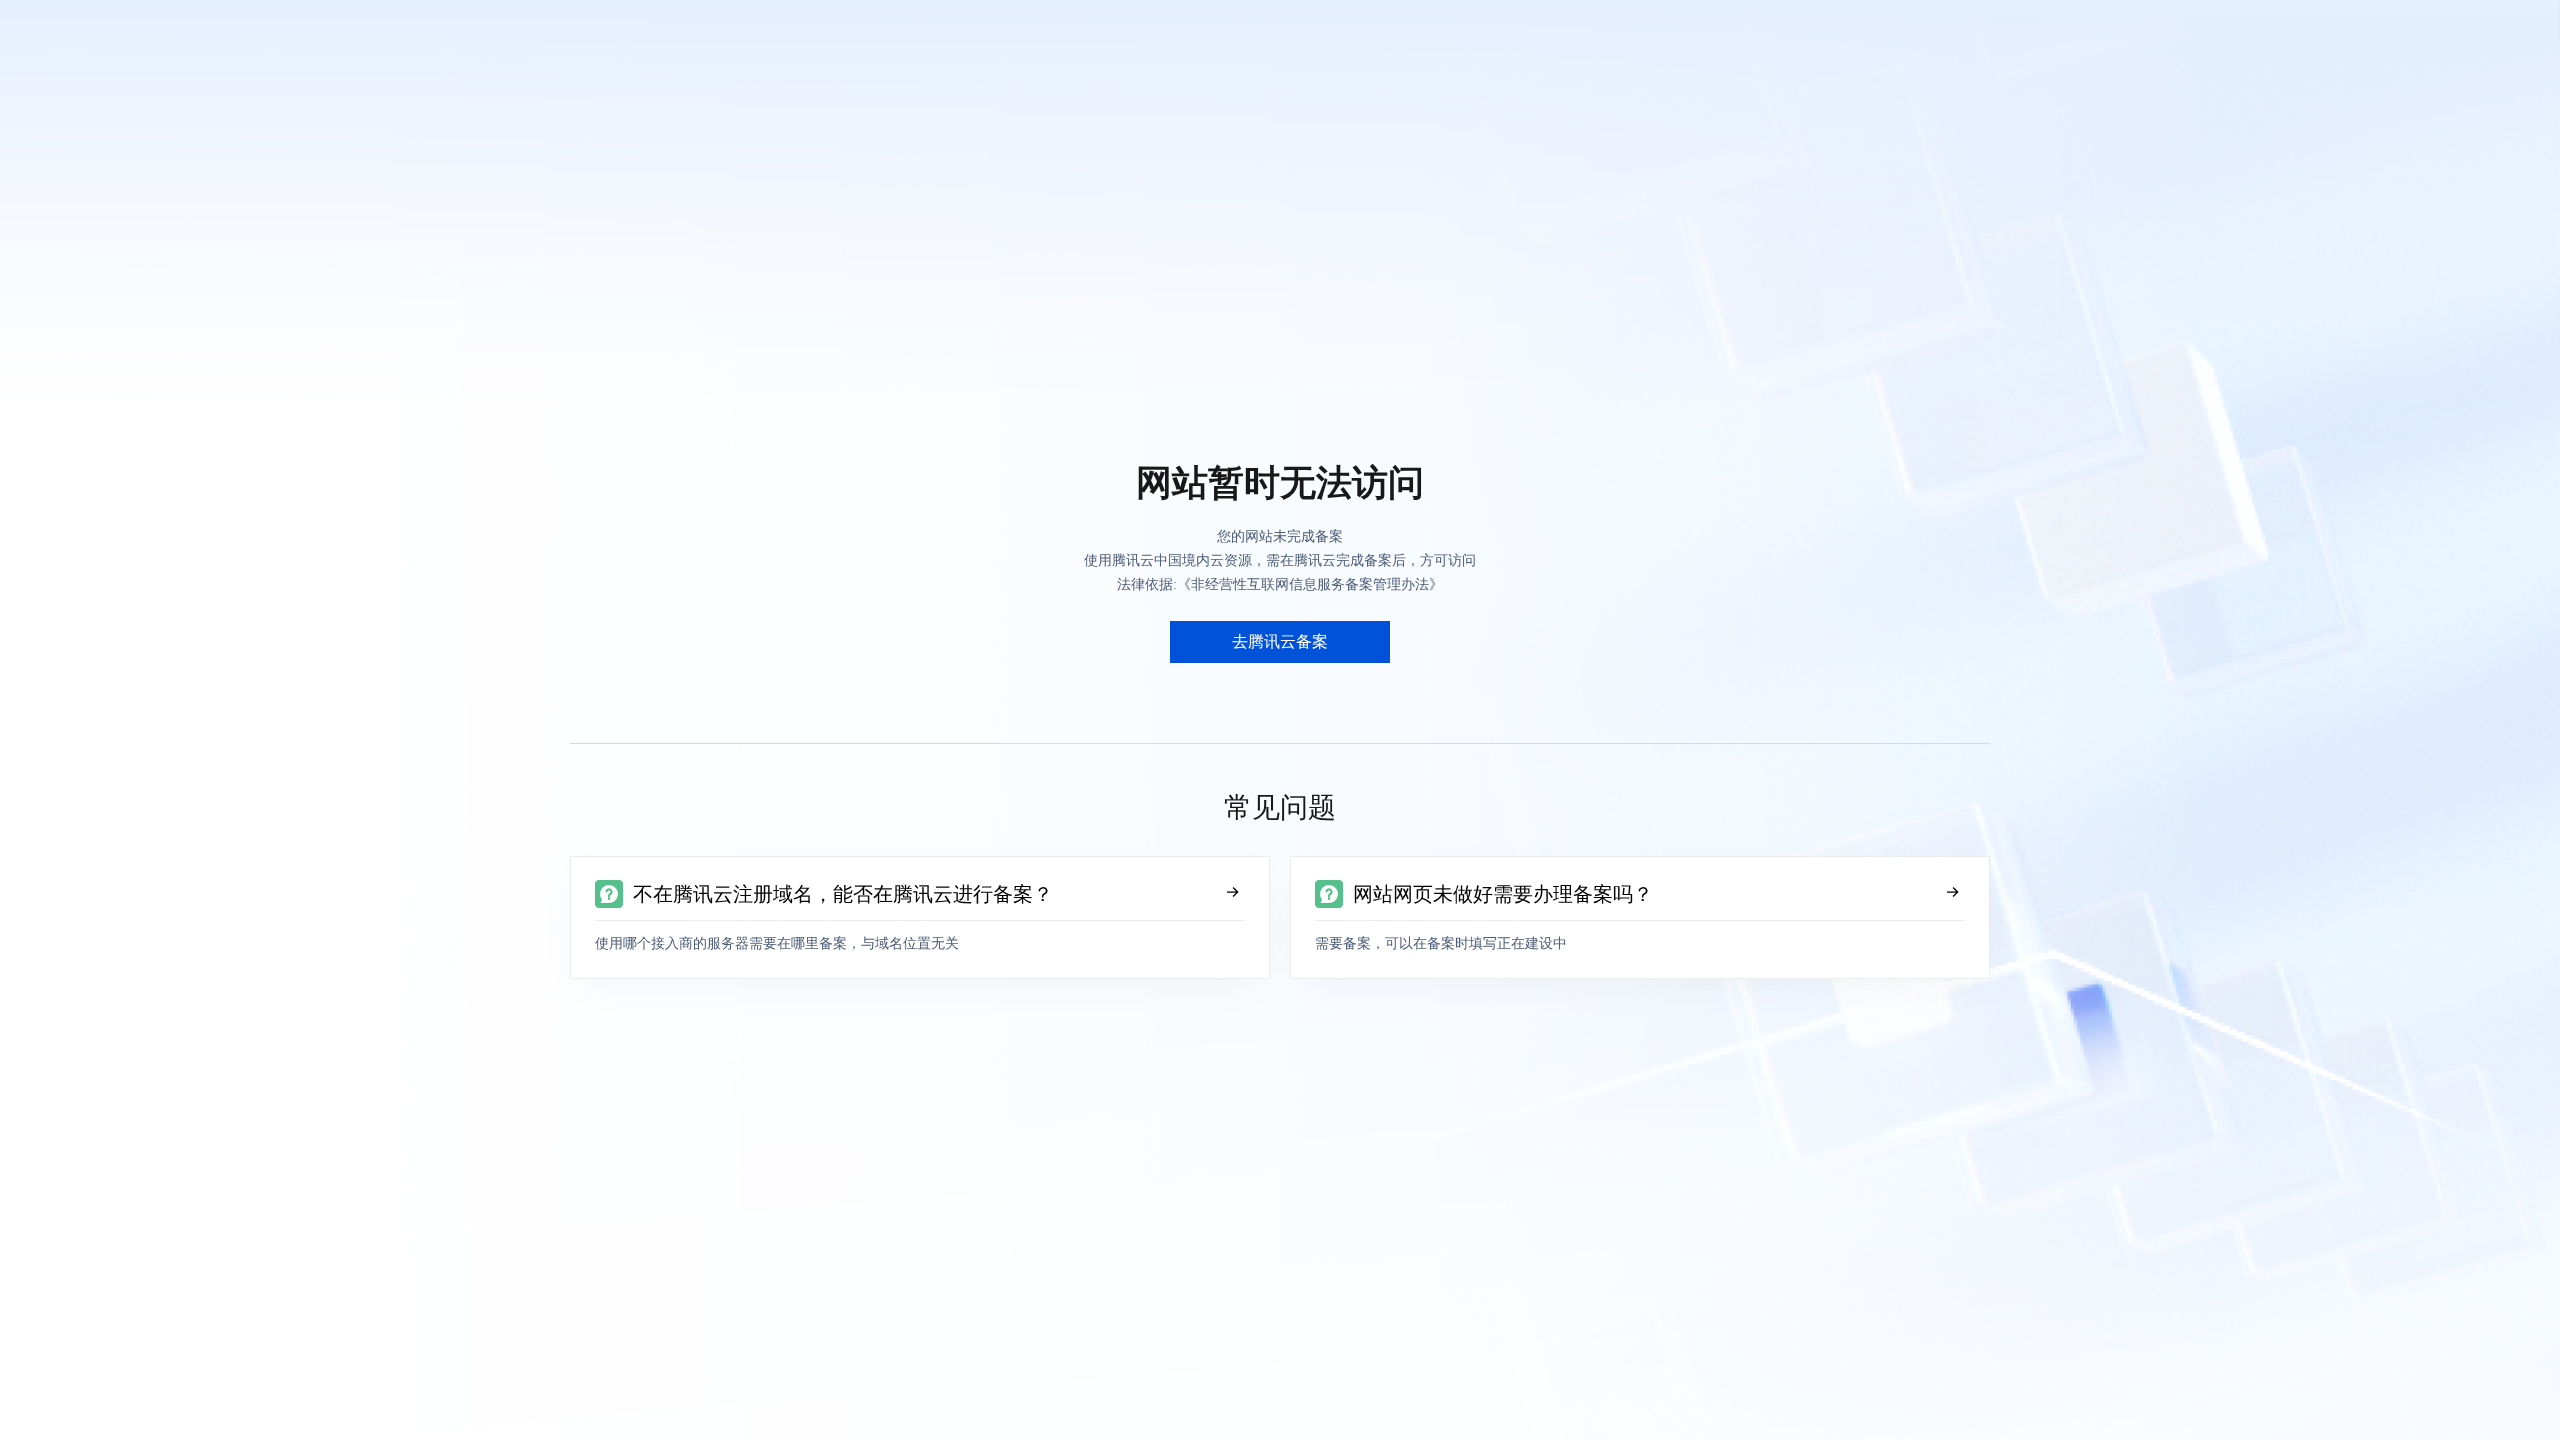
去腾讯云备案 (1280, 641)
